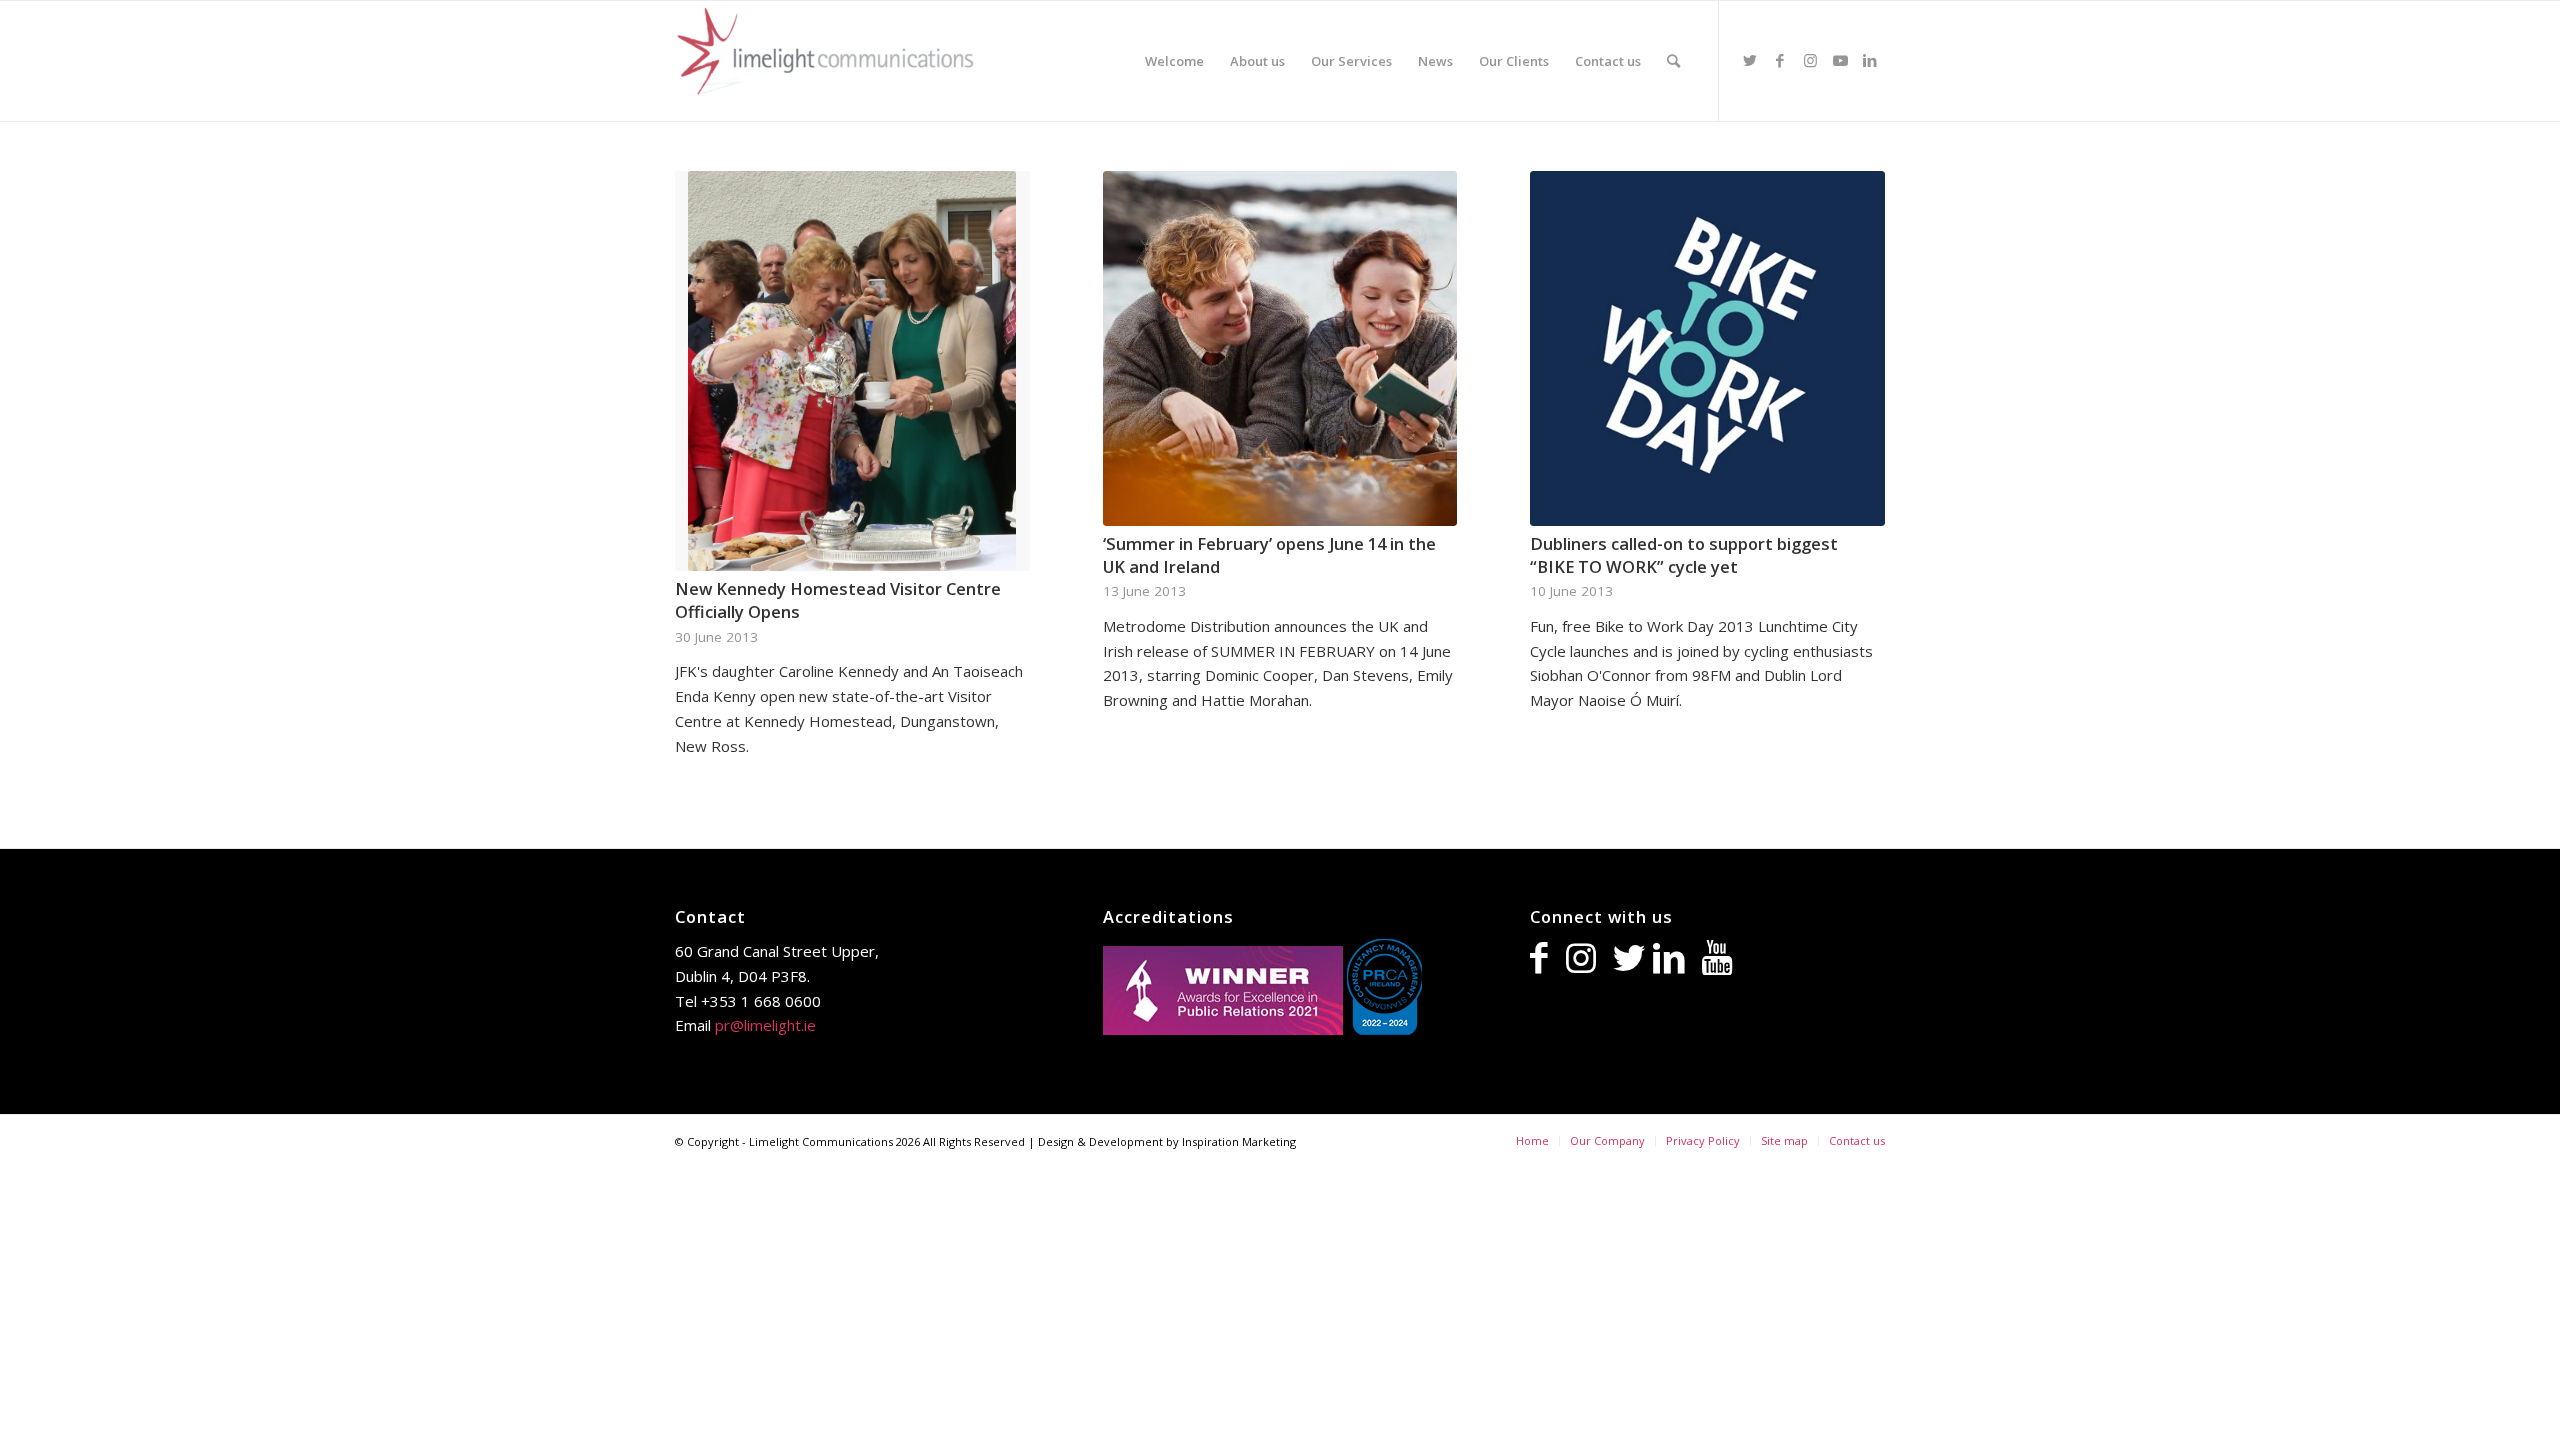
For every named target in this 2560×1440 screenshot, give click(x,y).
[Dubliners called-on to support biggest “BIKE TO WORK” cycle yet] (1707, 348)
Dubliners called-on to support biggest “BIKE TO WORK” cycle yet (1684, 555)
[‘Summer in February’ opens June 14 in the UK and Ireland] (1280, 348)
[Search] (1673, 61)
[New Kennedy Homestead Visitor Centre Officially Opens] (852, 371)
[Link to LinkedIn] (1870, 60)
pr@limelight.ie (765, 1025)
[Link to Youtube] (1840, 60)
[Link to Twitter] (1750, 60)
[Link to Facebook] (1780, 60)
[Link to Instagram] (1810, 60)
